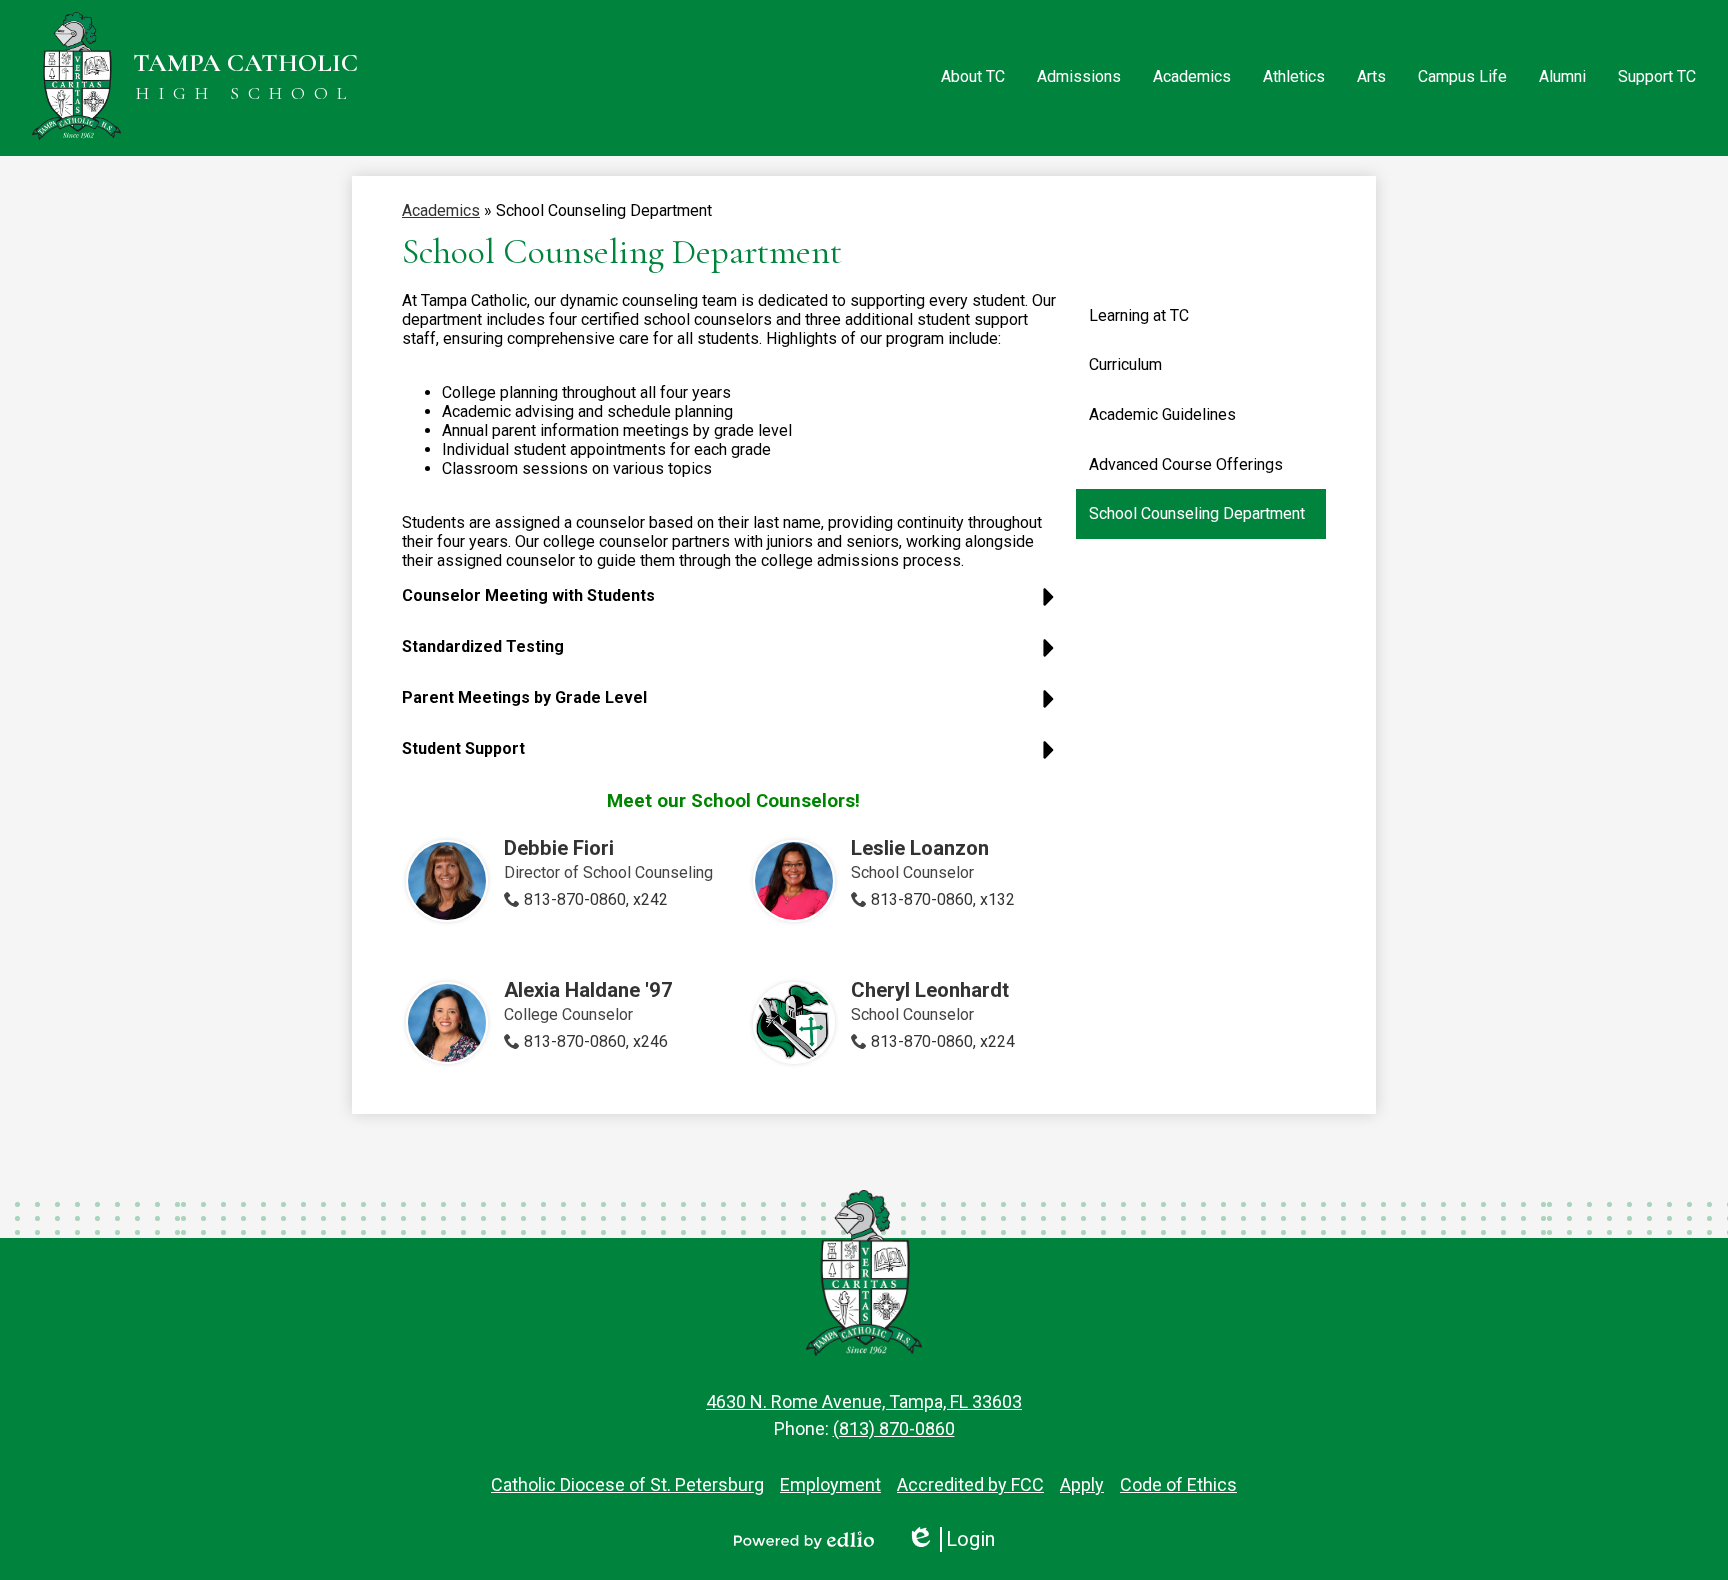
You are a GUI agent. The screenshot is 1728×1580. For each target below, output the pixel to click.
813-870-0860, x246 (596, 1041)
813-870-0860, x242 (596, 899)
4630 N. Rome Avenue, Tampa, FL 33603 (864, 1401)
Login (950, 1539)
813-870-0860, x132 (943, 899)
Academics (441, 210)
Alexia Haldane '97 (588, 990)
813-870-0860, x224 (943, 1041)
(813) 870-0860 (894, 1428)
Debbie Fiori (559, 848)
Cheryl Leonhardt (930, 990)
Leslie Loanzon (920, 848)
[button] (973, 78)
